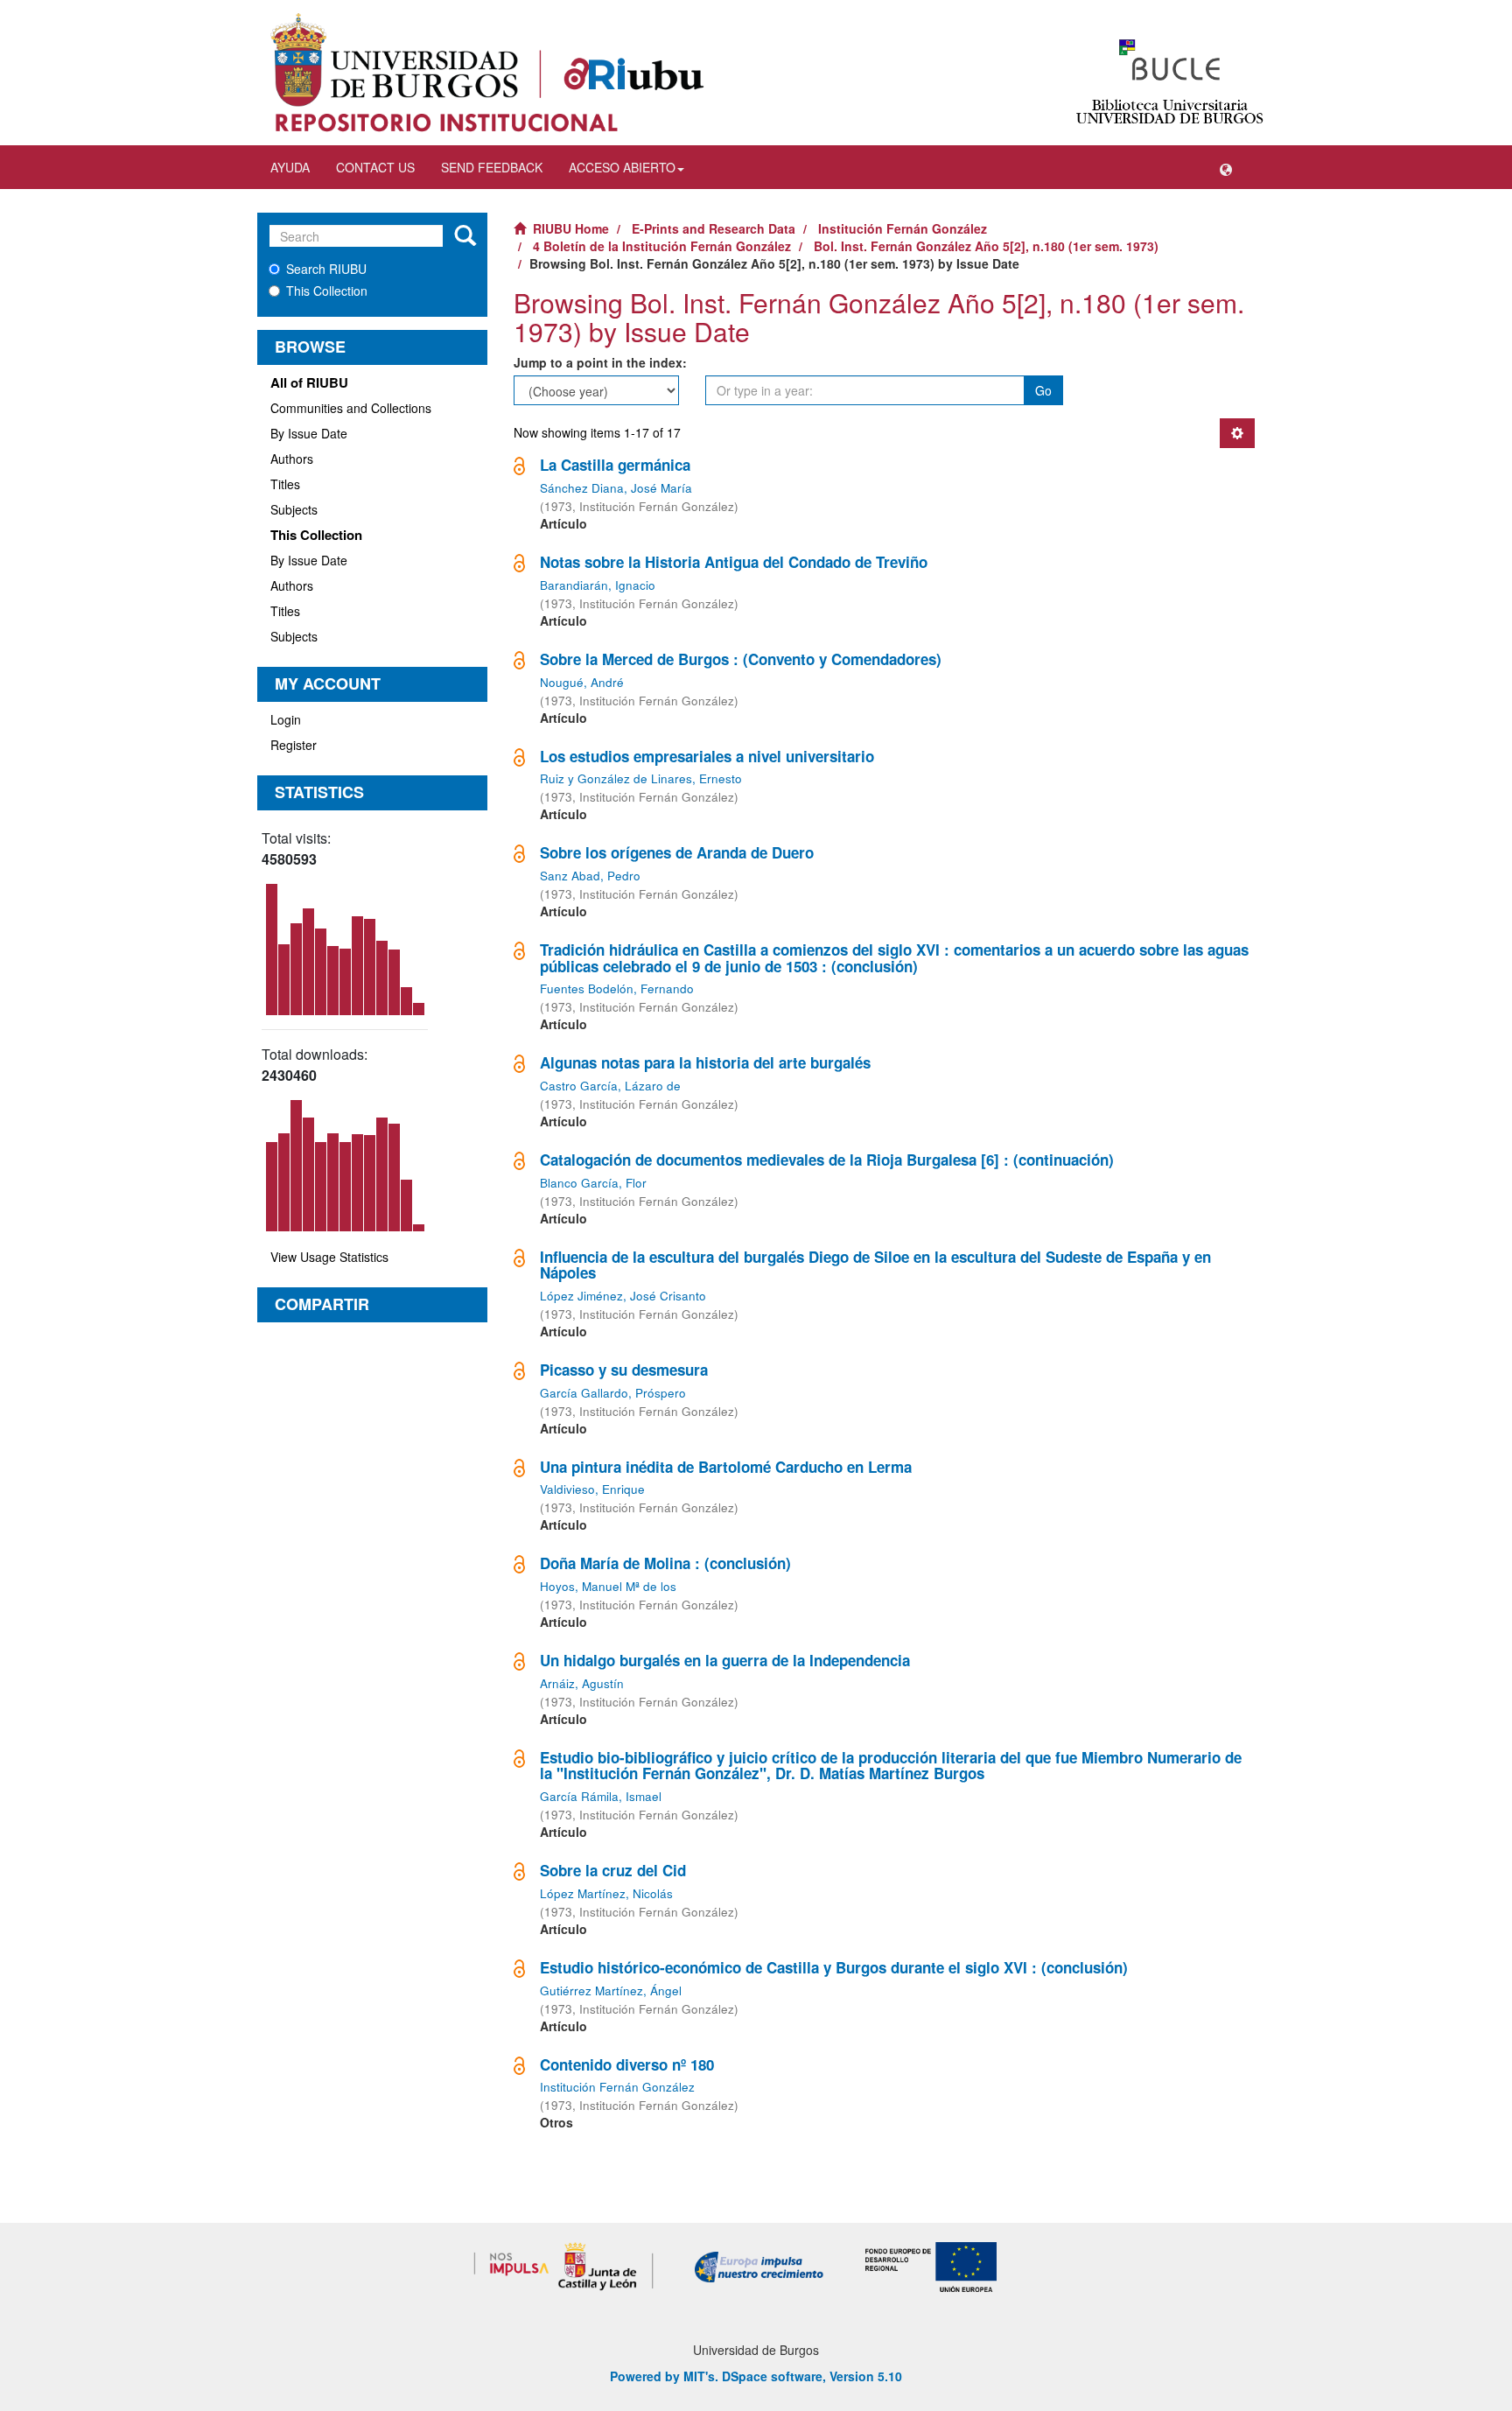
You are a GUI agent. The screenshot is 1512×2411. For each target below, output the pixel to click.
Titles (285, 484)
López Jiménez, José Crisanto (623, 1296)
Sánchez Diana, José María (616, 488)
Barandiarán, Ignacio (598, 585)
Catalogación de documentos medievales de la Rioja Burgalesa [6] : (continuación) (827, 1160)
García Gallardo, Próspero (613, 1393)
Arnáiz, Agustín (582, 1683)
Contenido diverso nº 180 (627, 2064)
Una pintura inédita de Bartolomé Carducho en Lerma (726, 1467)
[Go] (465, 236)
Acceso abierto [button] (622, 167)
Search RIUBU (326, 269)
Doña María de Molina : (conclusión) (665, 1563)
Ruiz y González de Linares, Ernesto (641, 778)
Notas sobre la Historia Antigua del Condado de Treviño (734, 562)
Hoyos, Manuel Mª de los (608, 1586)
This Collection (327, 291)
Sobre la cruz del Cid (613, 1870)
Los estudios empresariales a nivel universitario (707, 756)
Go (1043, 390)
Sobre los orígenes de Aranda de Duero (677, 852)
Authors (292, 459)
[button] (1226, 167)
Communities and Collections (351, 408)
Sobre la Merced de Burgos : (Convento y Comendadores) (741, 659)
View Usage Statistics (329, 1257)
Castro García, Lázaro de (610, 1086)
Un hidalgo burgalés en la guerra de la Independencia (725, 1660)
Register (294, 745)
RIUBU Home (571, 228)
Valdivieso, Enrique (592, 1489)
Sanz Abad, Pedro (590, 876)
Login (286, 719)
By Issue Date (309, 433)
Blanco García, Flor (593, 1183)
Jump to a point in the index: (600, 362)
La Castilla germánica (615, 465)
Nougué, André (582, 682)
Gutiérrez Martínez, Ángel (611, 1990)
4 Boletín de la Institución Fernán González (662, 246)
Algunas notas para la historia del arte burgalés (705, 1062)
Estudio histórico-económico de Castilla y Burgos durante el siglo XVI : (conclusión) (834, 1967)
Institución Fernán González (903, 228)
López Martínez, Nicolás (606, 1893)
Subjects (294, 509)
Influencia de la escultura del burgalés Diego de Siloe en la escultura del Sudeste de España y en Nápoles (875, 1265)
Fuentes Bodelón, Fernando (617, 988)
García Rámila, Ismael (601, 1796)
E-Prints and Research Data (714, 228)
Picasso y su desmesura (624, 1370)
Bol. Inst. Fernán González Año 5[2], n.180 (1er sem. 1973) (986, 246)
